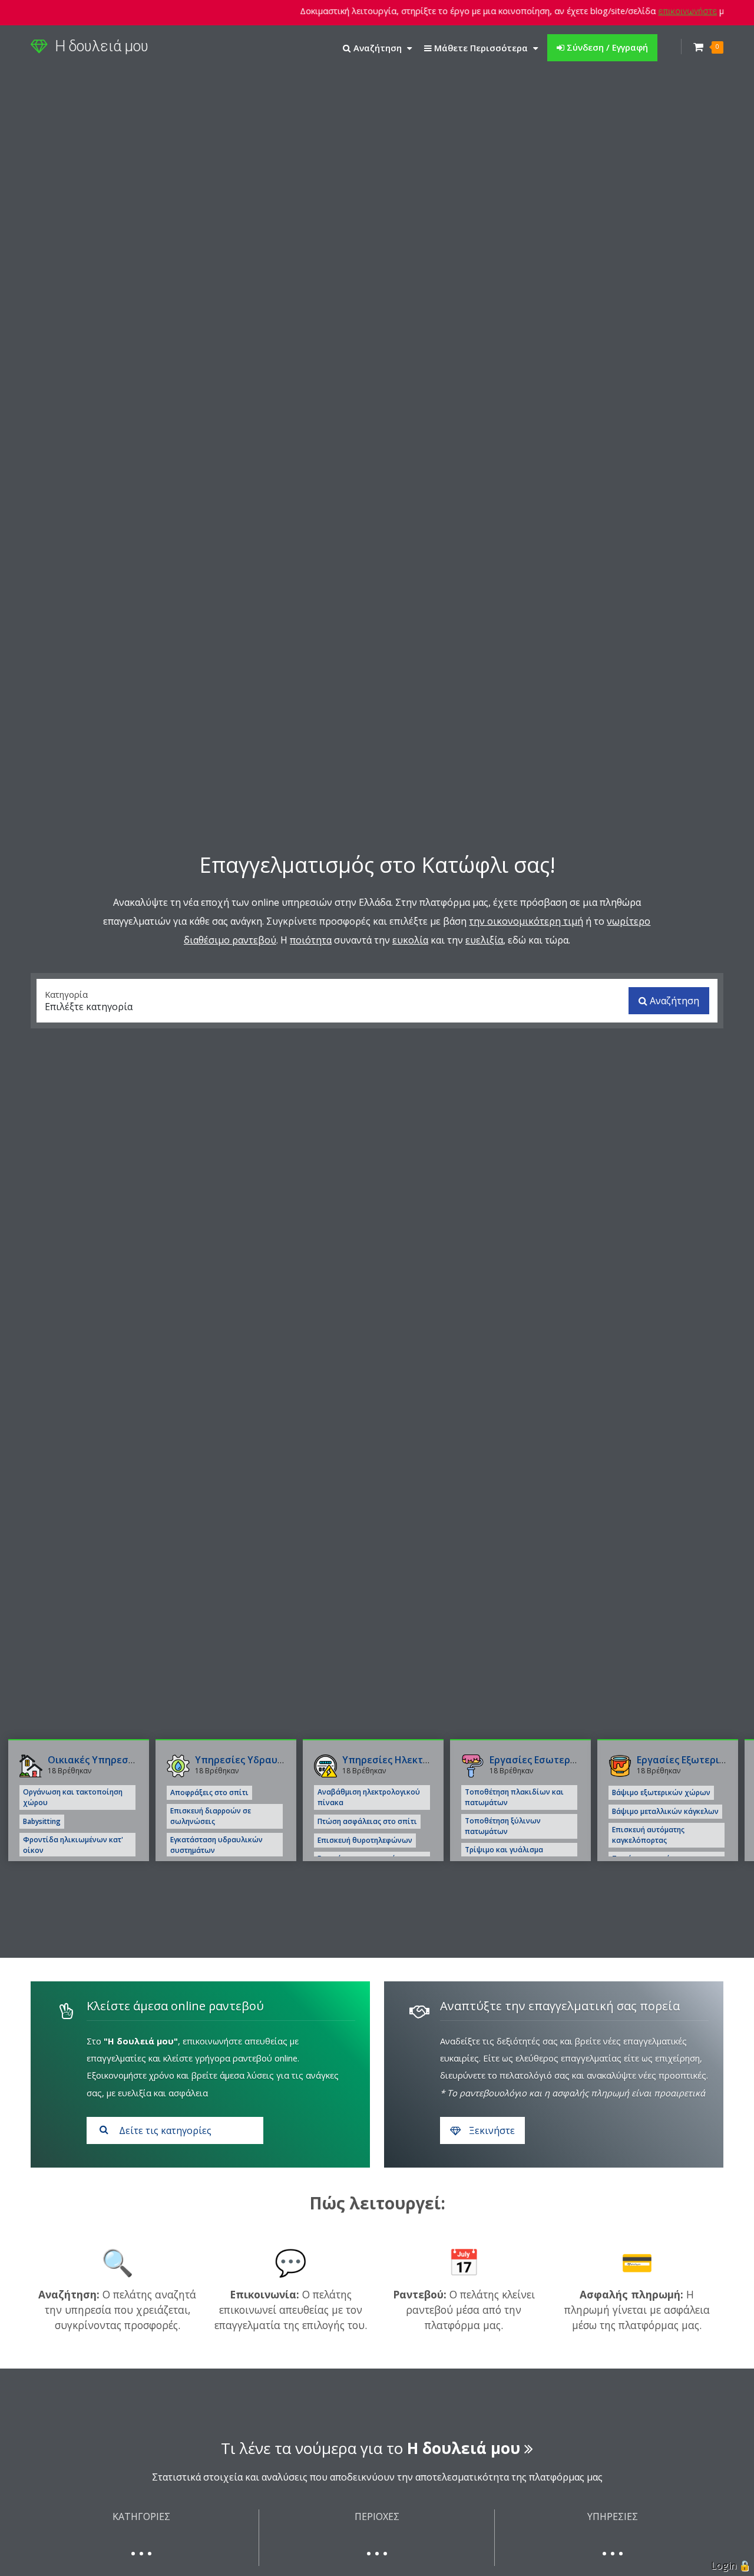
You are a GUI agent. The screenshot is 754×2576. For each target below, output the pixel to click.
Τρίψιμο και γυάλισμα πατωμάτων (504, 1855)
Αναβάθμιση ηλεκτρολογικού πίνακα (369, 1797)
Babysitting (42, 1821)
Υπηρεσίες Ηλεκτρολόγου (403, 1760)
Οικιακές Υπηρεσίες (95, 1760)
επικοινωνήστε (655, 11)
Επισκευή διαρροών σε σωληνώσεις (211, 1816)
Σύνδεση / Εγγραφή (606, 47)
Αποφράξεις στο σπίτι (209, 1792)
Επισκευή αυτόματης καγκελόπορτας (648, 1835)
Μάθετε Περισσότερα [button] (481, 48)
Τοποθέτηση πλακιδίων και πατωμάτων (514, 1797)
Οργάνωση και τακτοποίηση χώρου (73, 1797)
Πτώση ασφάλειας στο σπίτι (367, 1821)
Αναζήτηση (673, 1001)
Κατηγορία (66, 994)
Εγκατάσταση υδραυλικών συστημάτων (216, 1845)
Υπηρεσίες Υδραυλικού (249, 1760)
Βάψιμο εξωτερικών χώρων (661, 1792)
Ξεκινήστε (491, 2130)
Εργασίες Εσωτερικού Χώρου (557, 1760)
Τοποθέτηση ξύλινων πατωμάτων (503, 1826)
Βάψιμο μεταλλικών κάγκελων (665, 1811)
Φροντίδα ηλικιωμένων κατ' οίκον (73, 1845)
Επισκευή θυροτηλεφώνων (365, 1840)
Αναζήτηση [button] (378, 48)
